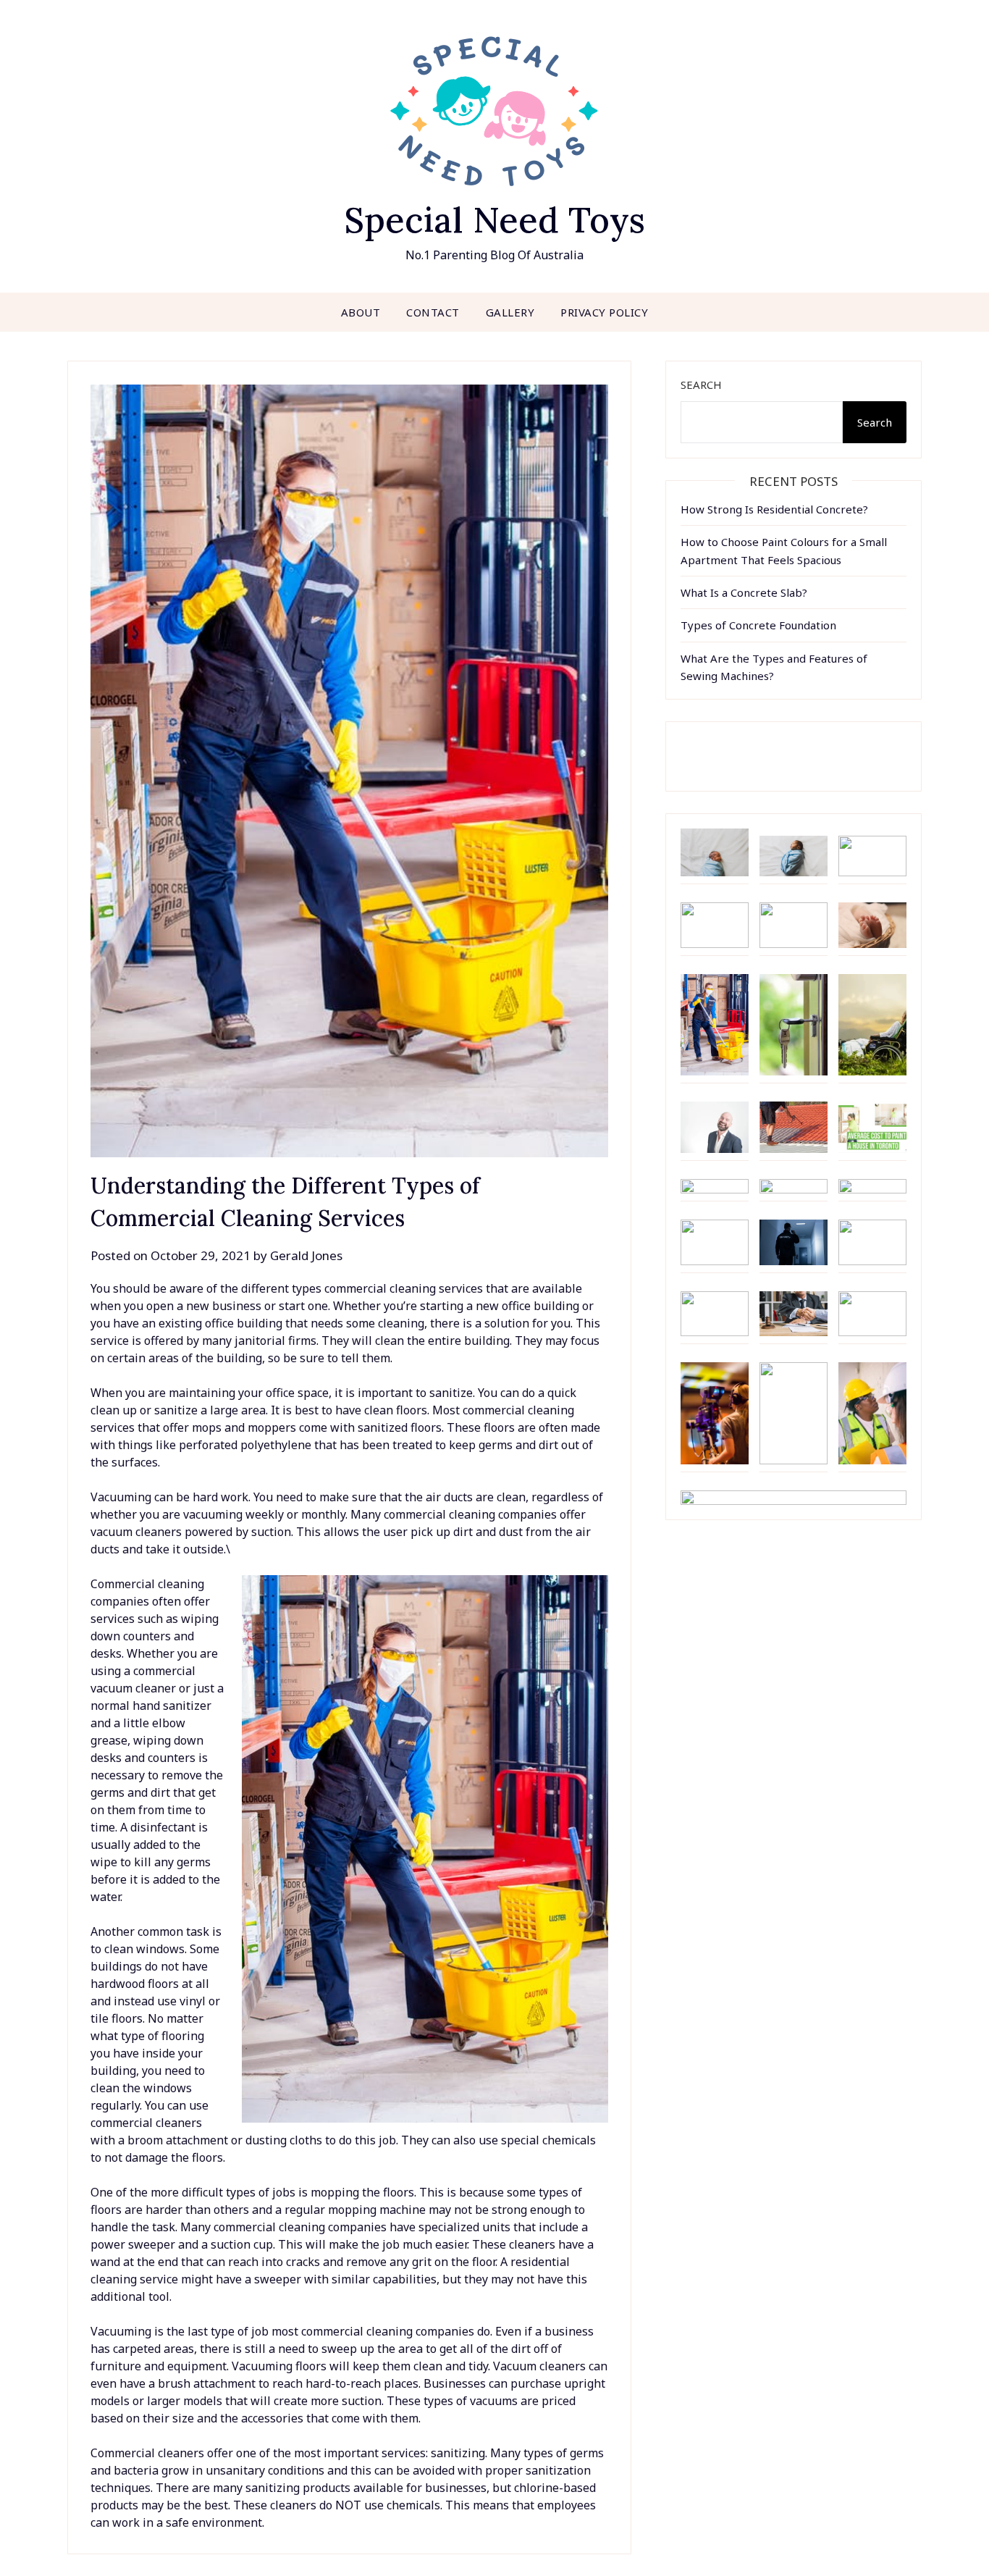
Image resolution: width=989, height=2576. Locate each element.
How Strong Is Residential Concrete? (774, 509)
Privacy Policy (604, 312)
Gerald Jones (306, 1255)
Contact (433, 312)
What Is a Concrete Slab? (744, 592)
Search (701, 385)
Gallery (510, 312)
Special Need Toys (494, 220)
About (361, 312)
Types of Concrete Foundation (758, 625)
